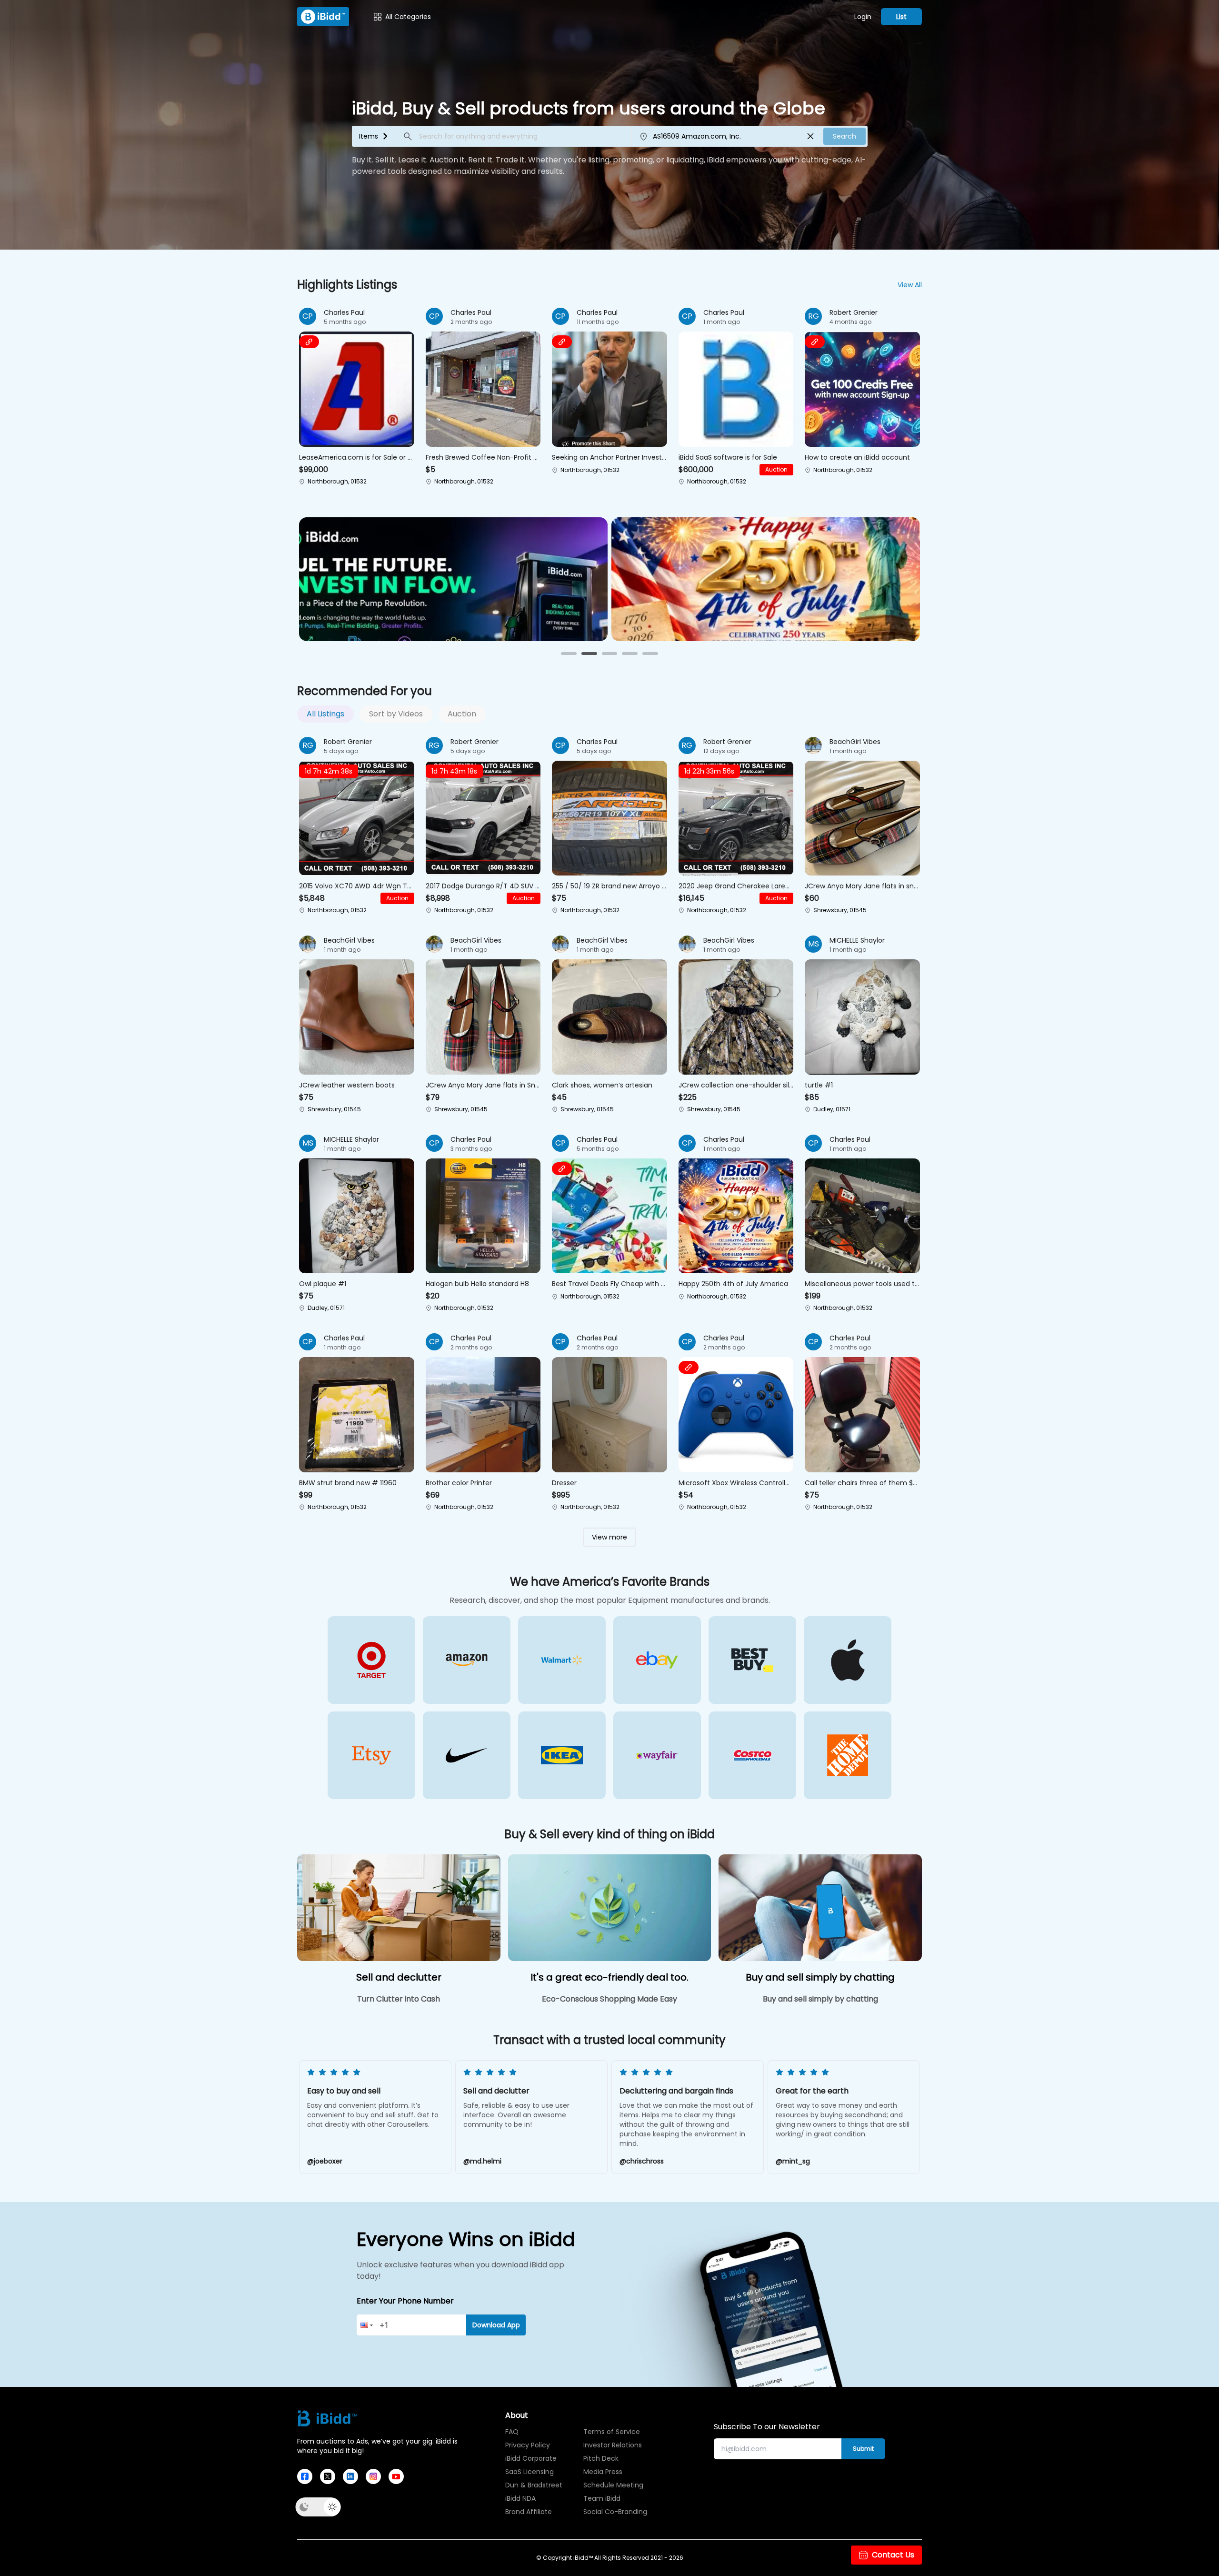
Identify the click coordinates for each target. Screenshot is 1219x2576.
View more (609, 1537)
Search (844, 136)
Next (899, 2118)
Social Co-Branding (613, 2512)
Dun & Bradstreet (534, 2485)
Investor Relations (613, 2445)
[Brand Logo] (323, 17)
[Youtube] (396, 2476)
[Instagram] (373, 2476)
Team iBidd (602, 2498)
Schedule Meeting (613, 2485)
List (901, 17)
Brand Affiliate (529, 2512)
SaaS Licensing (530, 2472)
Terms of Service (612, 2432)
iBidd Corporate (531, 2458)
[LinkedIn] (350, 2476)
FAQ (512, 2432)
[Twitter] (328, 2476)
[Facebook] (305, 2476)
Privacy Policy (528, 2445)
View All (910, 285)
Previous (320, 2118)
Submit (863, 2449)
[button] (357, 398)
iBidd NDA (520, 2498)
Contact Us (893, 2555)
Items (369, 136)
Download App (496, 2325)
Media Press (603, 2472)
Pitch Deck (601, 2458)
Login (863, 17)
